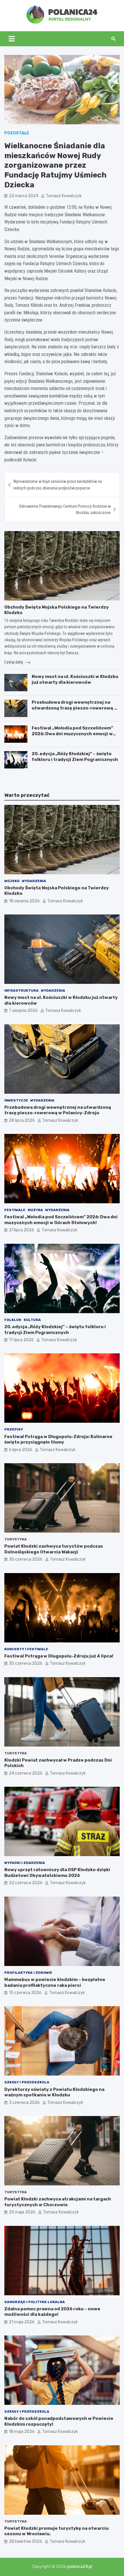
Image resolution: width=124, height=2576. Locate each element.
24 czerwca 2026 (26, 1773)
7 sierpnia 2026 (23, 1011)
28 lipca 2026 (22, 1120)
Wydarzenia (34, 881)
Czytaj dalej (14, 662)
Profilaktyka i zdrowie (28, 1973)
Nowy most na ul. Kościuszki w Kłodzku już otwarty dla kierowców (75, 679)
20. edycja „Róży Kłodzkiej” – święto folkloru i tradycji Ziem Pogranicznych (75, 757)
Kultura (32, 1320)
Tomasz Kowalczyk (64, 196)
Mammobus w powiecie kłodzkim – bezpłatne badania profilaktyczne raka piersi (55, 1982)
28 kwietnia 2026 (26, 2541)
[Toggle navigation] (12, 39)
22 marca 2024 (24, 196)
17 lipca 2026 (21, 1340)
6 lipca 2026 (21, 1450)
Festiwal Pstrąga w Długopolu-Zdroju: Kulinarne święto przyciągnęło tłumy (58, 1439)
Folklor (13, 1320)
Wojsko (12, 881)
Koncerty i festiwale (26, 1649)
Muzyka (35, 1210)
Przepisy (14, 1429)
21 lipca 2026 (21, 1230)
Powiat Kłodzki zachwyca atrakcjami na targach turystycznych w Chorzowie (58, 2202)
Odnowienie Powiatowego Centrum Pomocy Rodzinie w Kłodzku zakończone (65, 509)
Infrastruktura (21, 991)
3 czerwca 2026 (24, 2103)
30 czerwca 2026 (26, 1559)
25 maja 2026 (22, 2212)
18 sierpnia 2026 (24, 901)
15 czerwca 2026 (25, 1993)
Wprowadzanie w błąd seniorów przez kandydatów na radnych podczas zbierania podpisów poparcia (58, 485)
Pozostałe (17, 133)
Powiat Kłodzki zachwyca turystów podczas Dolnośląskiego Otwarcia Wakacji (54, 1549)
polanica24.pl (80, 2567)
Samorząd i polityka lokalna (35, 2302)
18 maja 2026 (22, 2432)
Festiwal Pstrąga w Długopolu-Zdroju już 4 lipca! (59, 1656)
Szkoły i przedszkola (27, 2082)
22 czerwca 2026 (26, 1883)
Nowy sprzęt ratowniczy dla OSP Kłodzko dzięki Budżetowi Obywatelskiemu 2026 (57, 1873)
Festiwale (15, 1210)
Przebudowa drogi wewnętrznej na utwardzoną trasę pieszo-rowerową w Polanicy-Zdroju (75, 708)
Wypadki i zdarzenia (25, 1863)
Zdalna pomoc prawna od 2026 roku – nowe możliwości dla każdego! (52, 2312)
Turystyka (16, 1539)
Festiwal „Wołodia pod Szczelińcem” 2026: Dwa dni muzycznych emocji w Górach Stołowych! (72, 734)
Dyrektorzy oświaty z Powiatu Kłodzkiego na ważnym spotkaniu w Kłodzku (54, 2092)
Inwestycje (16, 1100)
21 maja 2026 (22, 2322)
